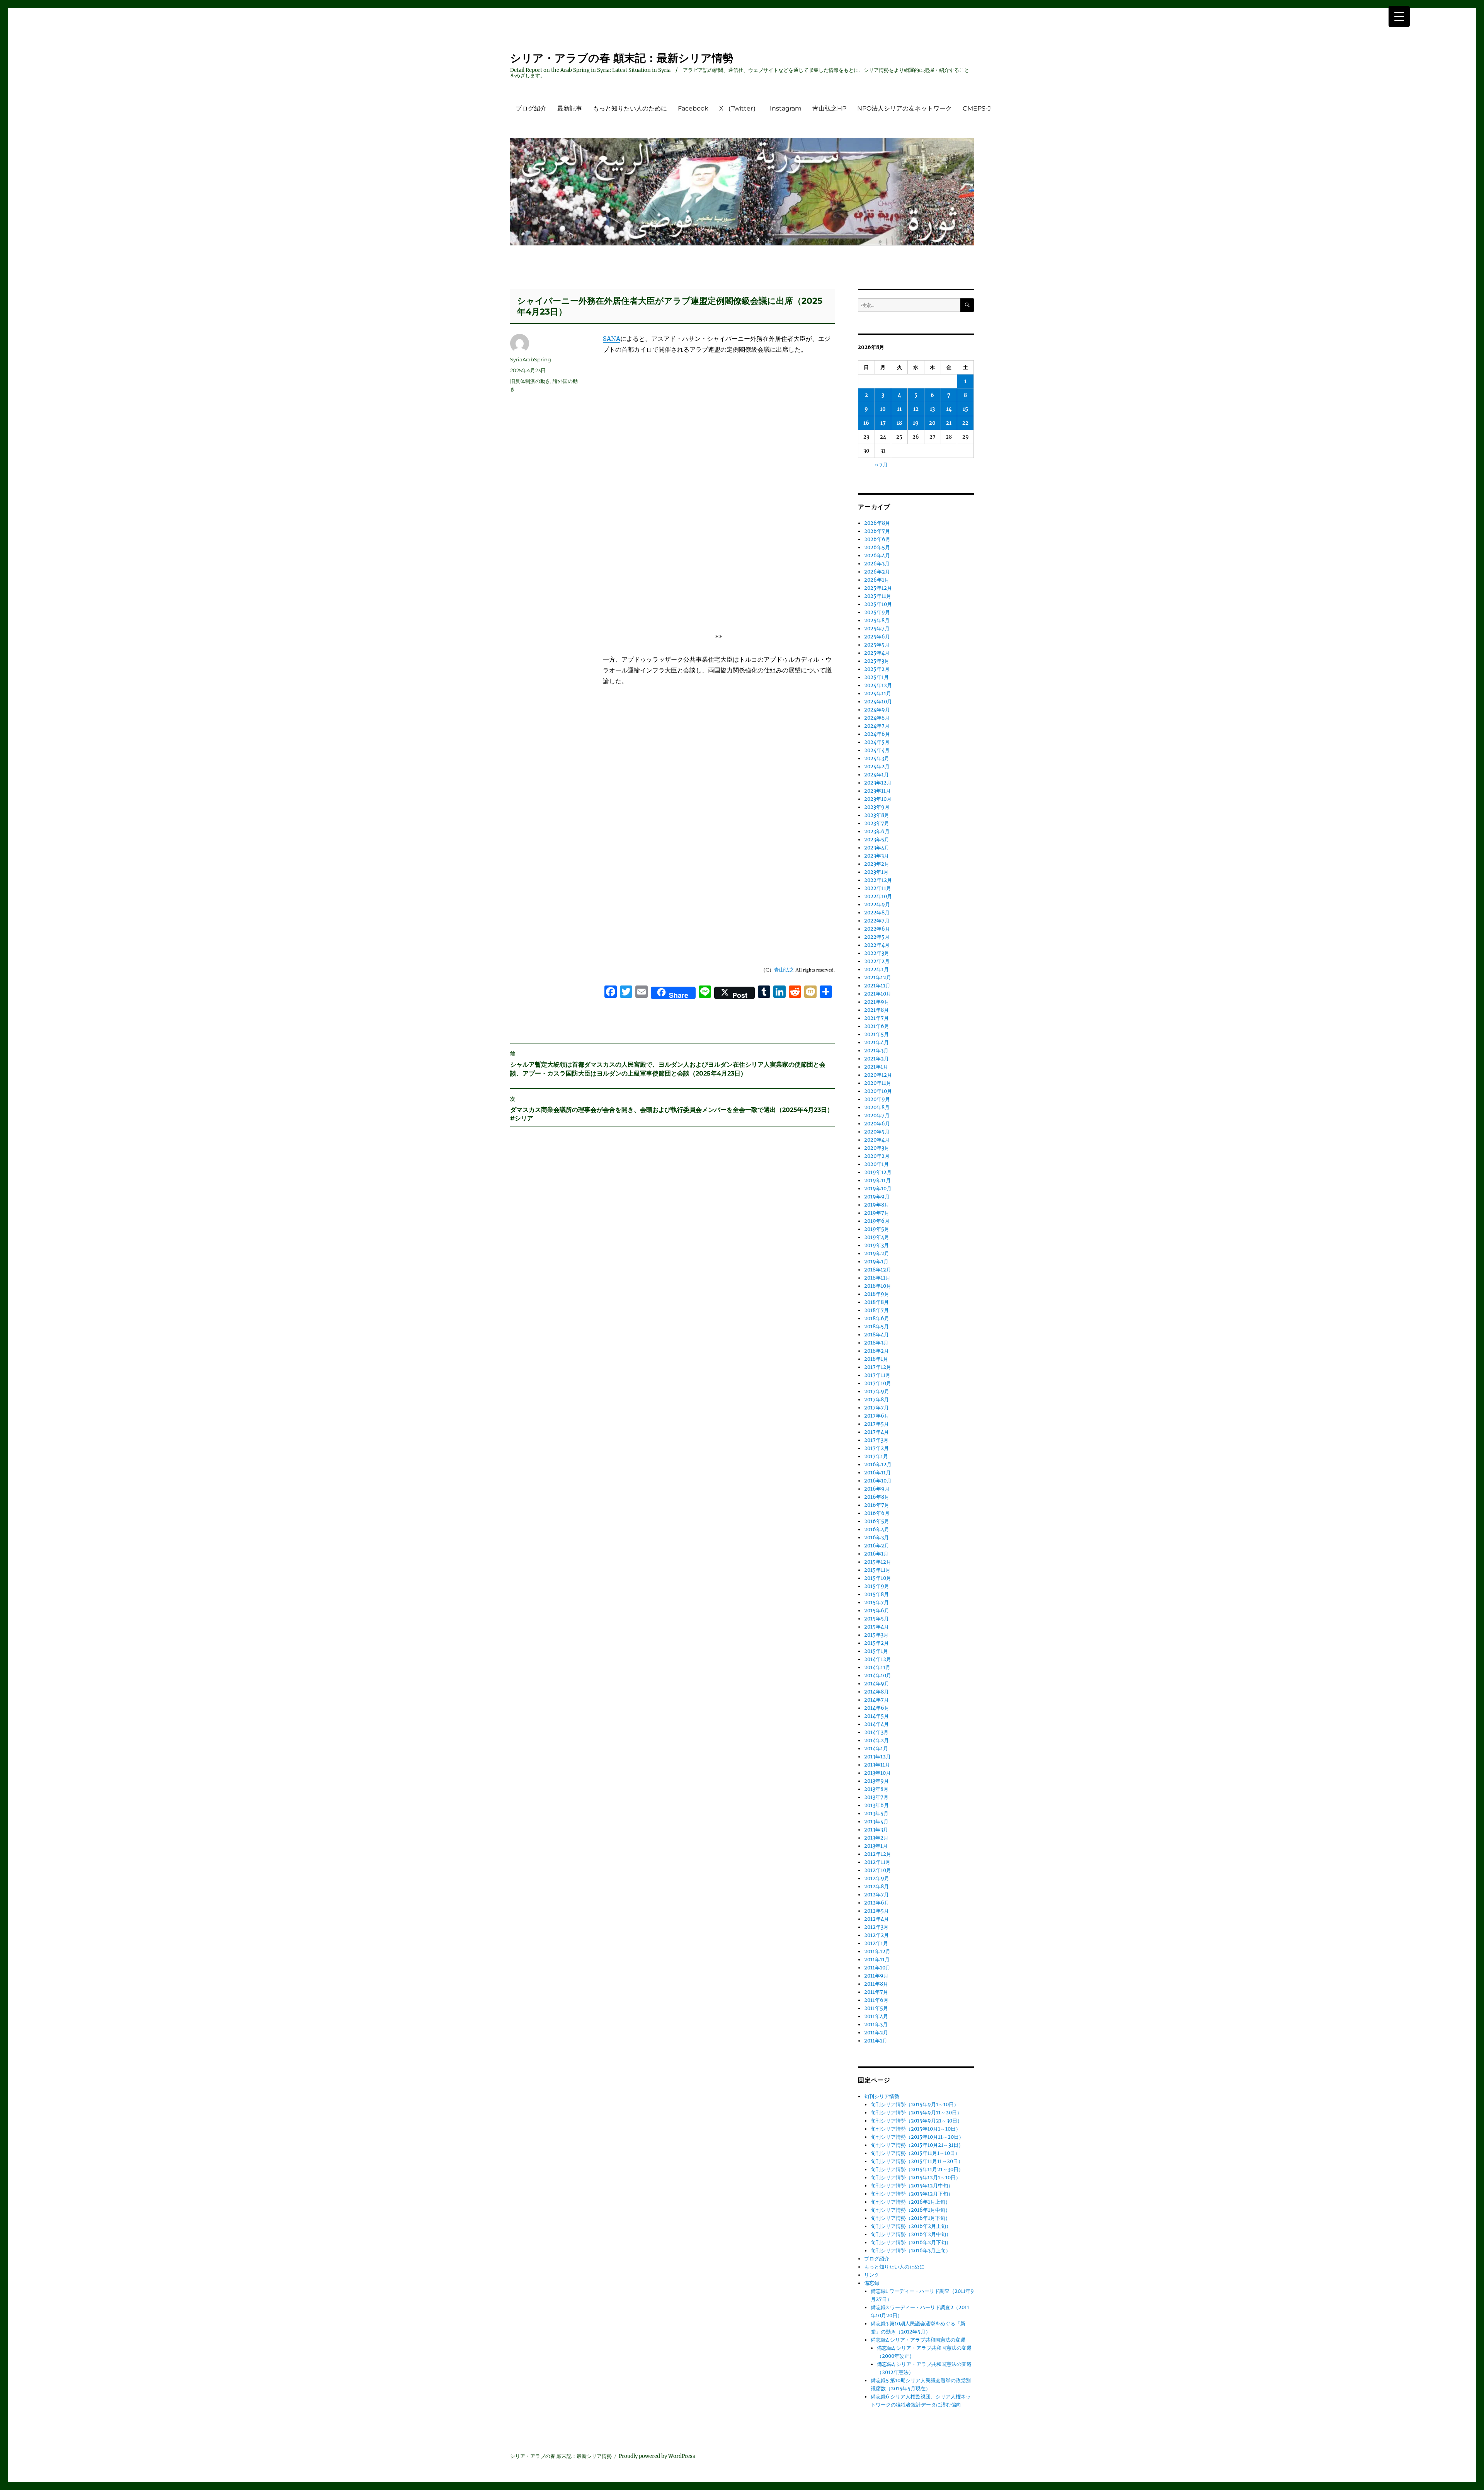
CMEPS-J (977, 108)
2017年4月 (876, 1432)
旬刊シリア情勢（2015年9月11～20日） (916, 2113)
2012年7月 (876, 1895)
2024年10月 (878, 702)
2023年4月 (877, 848)
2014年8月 (876, 1692)
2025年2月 (877, 669)
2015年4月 (876, 1627)
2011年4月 (876, 2016)
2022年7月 (877, 921)
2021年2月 (876, 1059)
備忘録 (872, 2283)
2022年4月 (877, 945)
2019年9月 (877, 1197)
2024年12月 (878, 685)
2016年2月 (877, 1546)
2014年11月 (877, 1667)
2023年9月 (877, 807)
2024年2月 (877, 767)
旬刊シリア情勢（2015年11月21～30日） (917, 2169)
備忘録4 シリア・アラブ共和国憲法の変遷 (918, 2340)
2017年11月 (877, 1375)
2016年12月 (878, 1465)
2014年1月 (876, 1749)
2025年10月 (878, 604)
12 (916, 409)
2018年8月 (876, 1302)
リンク (872, 2275)
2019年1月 (876, 1262)
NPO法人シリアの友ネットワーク (905, 108)
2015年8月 (876, 1594)
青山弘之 (784, 970)
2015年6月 (877, 1611)
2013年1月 (876, 1846)
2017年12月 (878, 1367)
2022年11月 (878, 888)
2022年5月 (877, 937)
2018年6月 (877, 1318)
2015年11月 (877, 1570)
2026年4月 (877, 556)
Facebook (693, 108)
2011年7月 (876, 1992)
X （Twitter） (739, 108)
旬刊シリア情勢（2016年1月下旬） (910, 2218)
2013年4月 (876, 1822)
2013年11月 (877, 1765)
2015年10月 (878, 1578)
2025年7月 (877, 629)
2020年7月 (877, 1116)
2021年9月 (877, 1002)
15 (965, 409)
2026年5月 (877, 547)
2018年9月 (877, 1294)
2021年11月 (877, 986)
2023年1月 (876, 872)
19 (916, 423)
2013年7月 (876, 1797)
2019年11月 (877, 1180)
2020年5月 (877, 1132)
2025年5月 (877, 645)
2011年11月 (877, 1960)
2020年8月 (877, 1107)
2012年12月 (878, 1854)
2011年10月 (877, 1968)
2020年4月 (877, 1140)
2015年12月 (878, 1562)
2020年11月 (878, 1083)
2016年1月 (876, 1554)
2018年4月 (876, 1335)
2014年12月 (878, 1659)
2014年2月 (876, 1740)
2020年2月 (877, 1156)
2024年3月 (877, 758)
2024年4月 (877, 750)
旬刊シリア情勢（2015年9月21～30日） (916, 2121)
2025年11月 (878, 596)
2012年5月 (876, 1911)
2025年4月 (877, 653)
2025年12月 (878, 588)
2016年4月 (877, 1529)
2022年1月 (876, 969)
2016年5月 (877, 1521)
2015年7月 (876, 1602)
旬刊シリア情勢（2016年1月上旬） (910, 2202)
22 (965, 423)
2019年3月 (876, 1245)
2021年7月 (876, 1018)
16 (866, 423)
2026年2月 (877, 572)
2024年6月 (877, 734)
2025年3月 (877, 661)
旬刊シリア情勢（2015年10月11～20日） (917, 2137)
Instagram (786, 108)
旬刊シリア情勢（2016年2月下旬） (911, 2242)
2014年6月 (877, 1708)
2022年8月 (877, 913)
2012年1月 (876, 1943)
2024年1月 (876, 775)
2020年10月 (878, 1091)
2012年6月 (877, 1903)
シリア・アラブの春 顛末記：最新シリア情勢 (622, 58)
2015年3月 (876, 1635)
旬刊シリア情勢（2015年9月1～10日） (915, 2105)
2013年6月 (876, 1805)
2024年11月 (878, 694)
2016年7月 (877, 1505)
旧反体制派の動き (530, 381)
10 (883, 409)
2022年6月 (877, 929)
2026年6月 (877, 539)
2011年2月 (876, 2033)
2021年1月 (876, 1067)
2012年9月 (877, 1878)
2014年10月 (878, 1676)
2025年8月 (877, 620)
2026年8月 (877, 523)
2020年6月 (877, 1124)
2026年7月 (877, 531)
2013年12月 (877, 1757)
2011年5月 (876, 2008)
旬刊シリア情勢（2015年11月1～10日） (915, 2153)
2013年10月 (877, 1773)
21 (949, 423)
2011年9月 (876, 1976)
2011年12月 (877, 1951)
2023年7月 (877, 823)
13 (932, 409)
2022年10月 (878, 896)
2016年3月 (876, 1538)
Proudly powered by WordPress (657, 2456)
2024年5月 (877, 742)
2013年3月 (876, 1830)
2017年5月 (876, 1424)
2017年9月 (877, 1391)
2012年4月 (876, 1919)
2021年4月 (876, 1042)
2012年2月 (876, 1935)
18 (899, 423)
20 (932, 423)
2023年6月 (877, 831)
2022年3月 (877, 953)
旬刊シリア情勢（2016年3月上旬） (911, 2251)
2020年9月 (877, 1099)
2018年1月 (876, 1359)
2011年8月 (876, 1984)
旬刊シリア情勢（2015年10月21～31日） (917, 2145)
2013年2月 (876, 1838)
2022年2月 (877, 961)
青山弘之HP (829, 108)
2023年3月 (876, 856)
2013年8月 (876, 1789)
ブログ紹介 (531, 108)
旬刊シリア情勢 (882, 2096)
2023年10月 (878, 799)
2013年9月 (876, 1781)
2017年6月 (877, 1416)
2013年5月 (876, 1813)
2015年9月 (877, 1586)
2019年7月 (877, 1213)
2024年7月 (877, 726)
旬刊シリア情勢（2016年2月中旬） (911, 2234)
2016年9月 (877, 1489)
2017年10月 (878, 1383)
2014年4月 (876, 1724)
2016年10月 (878, 1481)
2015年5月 (876, 1619)
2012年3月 (876, 1927)
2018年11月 (877, 1278)
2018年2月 (876, 1351)
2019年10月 (878, 1189)
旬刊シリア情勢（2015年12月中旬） (912, 2186)
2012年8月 (876, 1887)
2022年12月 (878, 880)
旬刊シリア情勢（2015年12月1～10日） (916, 2178)
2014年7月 (876, 1700)
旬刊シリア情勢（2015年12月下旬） (912, 2194)
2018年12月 (878, 1270)
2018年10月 (878, 1286)
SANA (612, 339)
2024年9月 (877, 710)
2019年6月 (877, 1221)
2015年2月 (876, 1643)
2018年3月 (876, 1343)
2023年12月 (878, 783)
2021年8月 (876, 1010)
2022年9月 (877, 905)
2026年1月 (877, 580)
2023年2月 (877, 864)
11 (899, 409)
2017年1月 (876, 1456)
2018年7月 (876, 1310)
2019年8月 (877, 1205)
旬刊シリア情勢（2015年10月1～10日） (916, 2129)
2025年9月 (877, 612)
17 (883, 423)
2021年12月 (878, 978)
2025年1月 (876, 677)
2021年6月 (877, 1026)
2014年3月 (876, 1732)
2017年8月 (876, 1400)
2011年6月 (876, 2000)
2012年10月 (878, 1870)
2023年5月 (877, 840)
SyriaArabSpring (531, 359)
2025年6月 (877, 637)
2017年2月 (876, 1448)
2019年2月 (877, 1254)
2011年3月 (876, 2025)
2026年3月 (877, 564)
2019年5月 (877, 1229)
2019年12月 (878, 1172)
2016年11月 (877, 1473)
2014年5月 (876, 1716)
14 (949, 409)
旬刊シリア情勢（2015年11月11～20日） (917, 2161)
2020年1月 (876, 1164)
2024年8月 (877, 718)
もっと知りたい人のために (630, 108)
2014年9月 (877, 1684)
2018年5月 (876, 1327)
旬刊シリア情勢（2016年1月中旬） (910, 2210)
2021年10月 (878, 994)
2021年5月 (876, 1034)
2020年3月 (877, 1148)
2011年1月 (876, 2041)
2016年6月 (877, 1513)
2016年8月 (877, 1497)
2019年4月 (877, 1237)
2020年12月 (878, 1075)
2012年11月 (877, 1862)
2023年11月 (877, 791)
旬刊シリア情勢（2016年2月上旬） (911, 2226)
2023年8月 (877, 815)
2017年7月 (876, 1408)
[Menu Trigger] (1399, 16)
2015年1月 (876, 1651)
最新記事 (570, 108)
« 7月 (881, 465)
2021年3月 (876, 1051)
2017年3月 (876, 1440)
